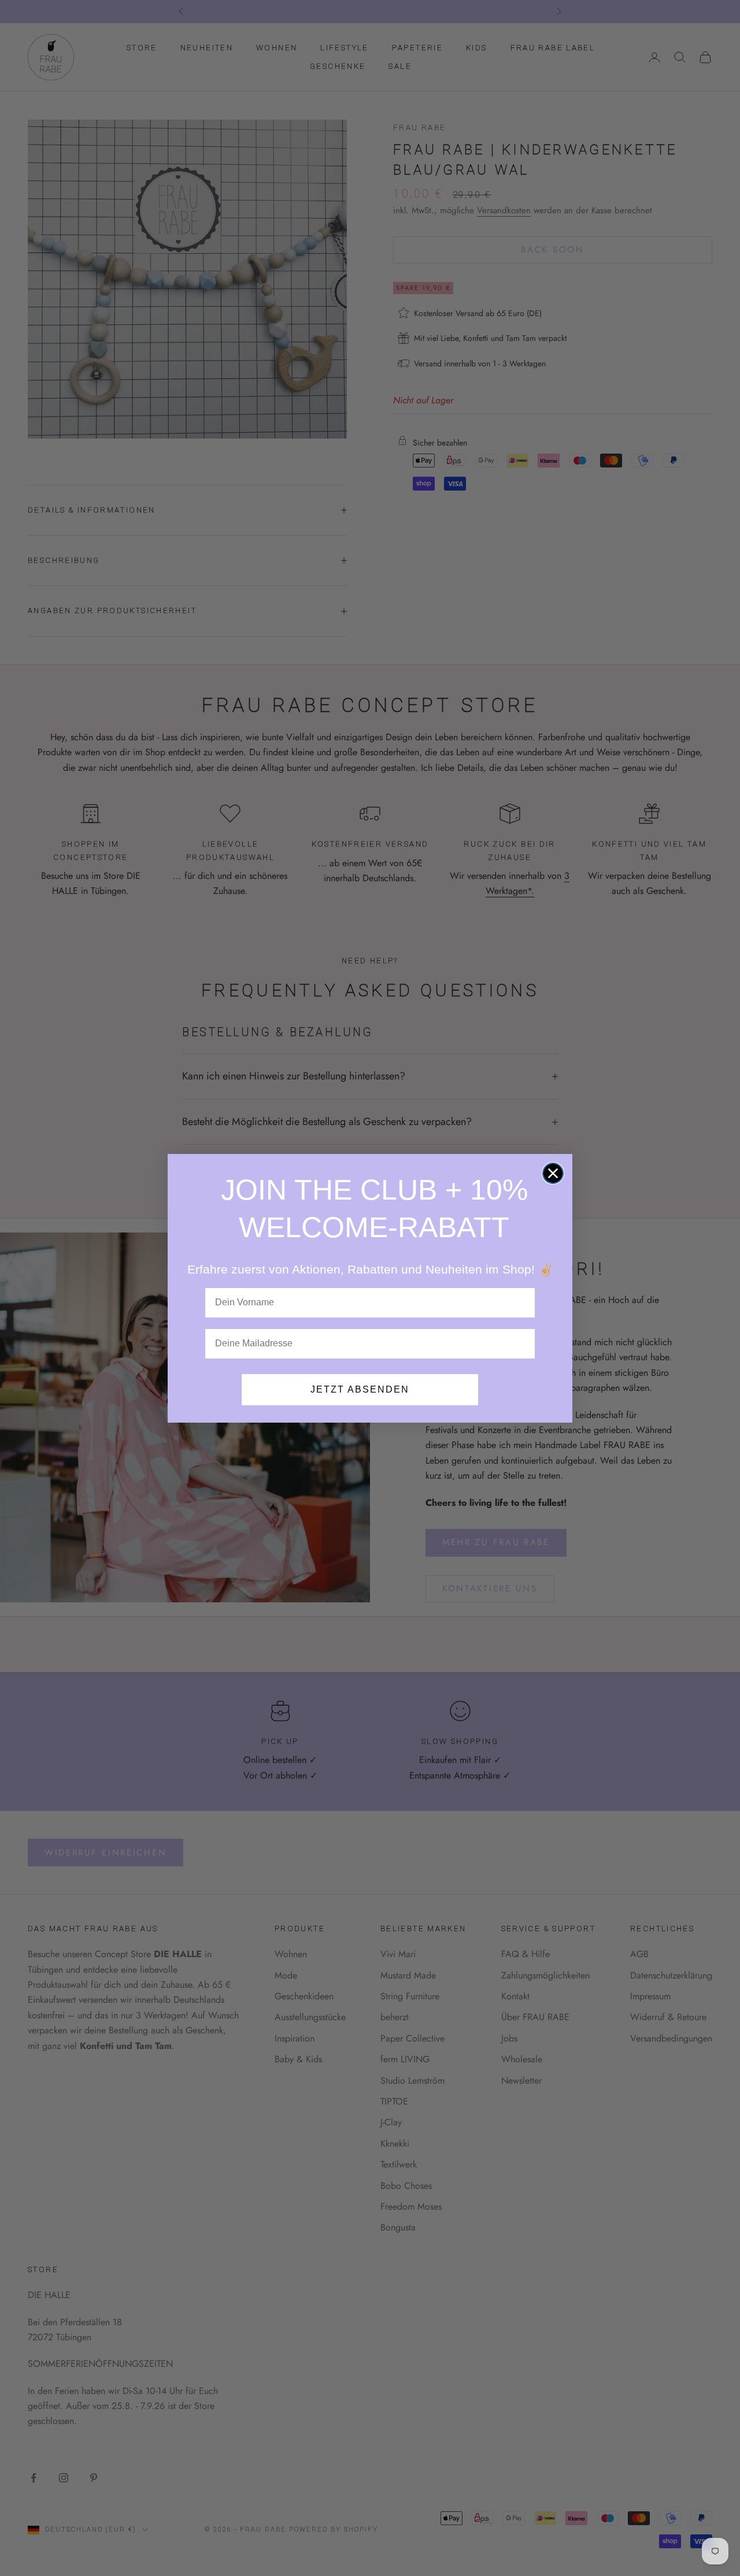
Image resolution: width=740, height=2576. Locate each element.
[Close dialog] (553, 1173)
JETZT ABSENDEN (360, 1389)
